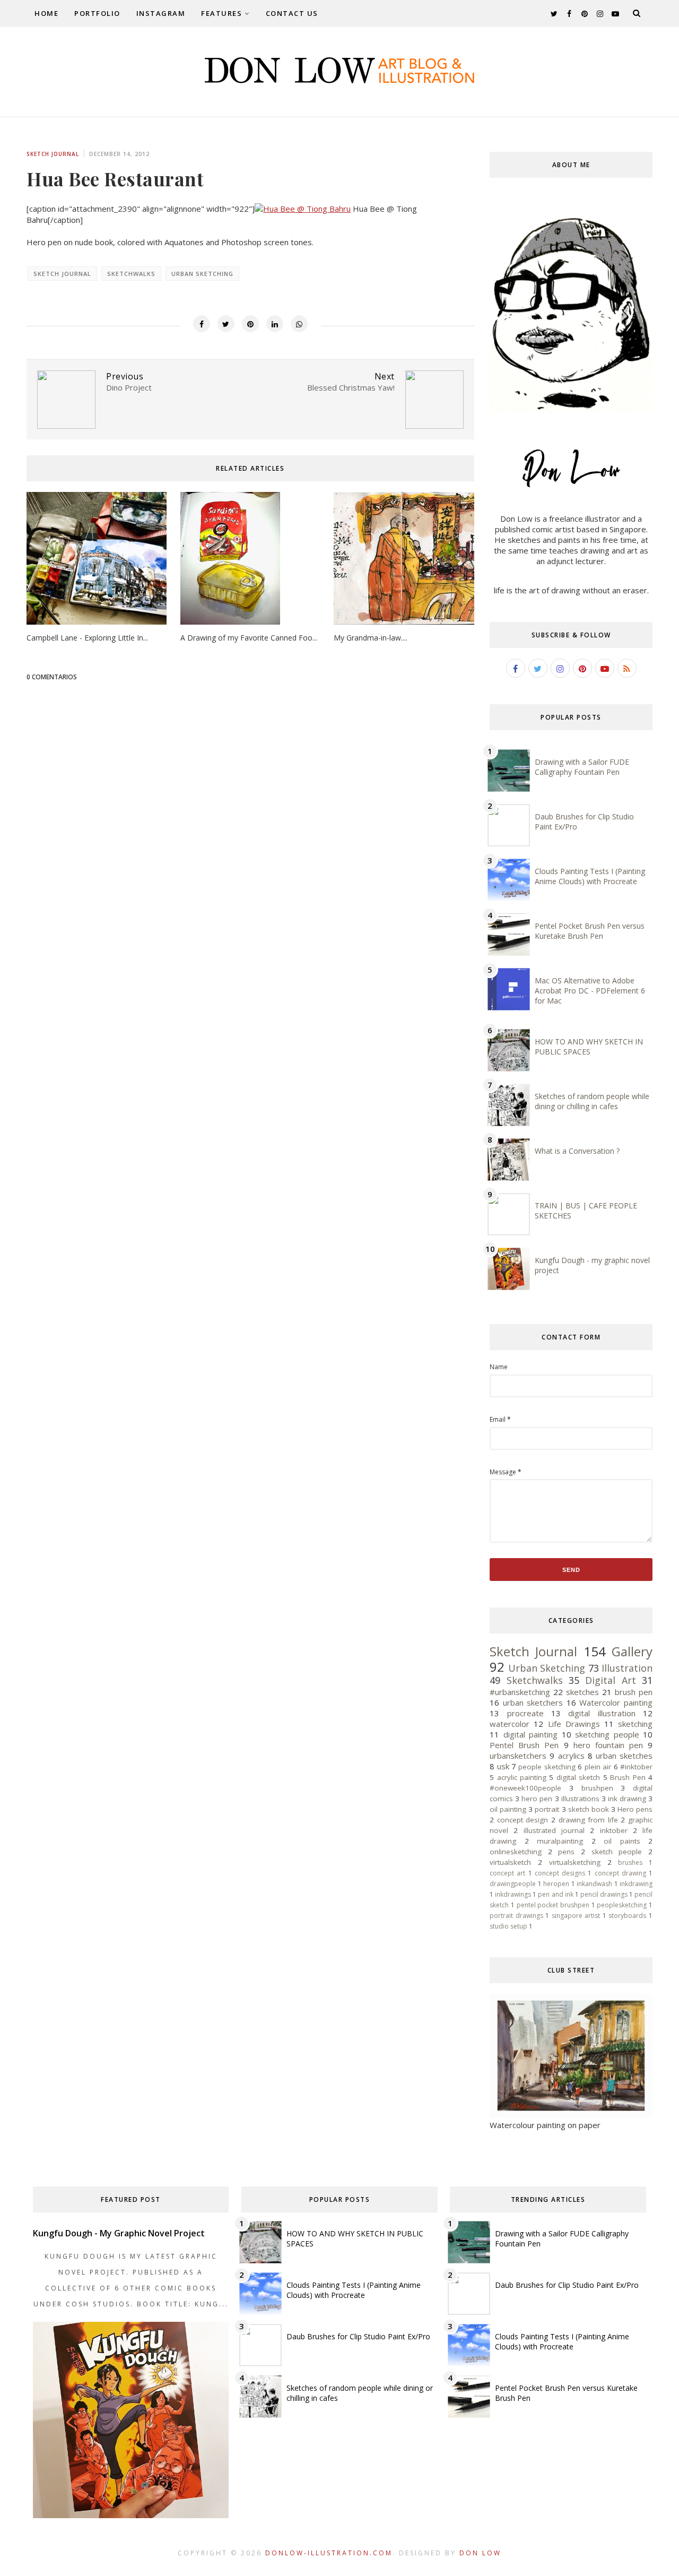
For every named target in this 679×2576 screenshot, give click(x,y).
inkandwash (594, 1884)
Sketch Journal (53, 154)
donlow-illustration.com (329, 2553)
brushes (630, 1862)
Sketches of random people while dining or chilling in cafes (592, 1101)
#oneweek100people (525, 1788)
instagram (161, 13)
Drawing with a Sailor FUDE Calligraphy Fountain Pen (582, 767)
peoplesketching (622, 1905)
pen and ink (555, 1894)
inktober (614, 1830)
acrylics (571, 1756)
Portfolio (97, 13)
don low (480, 2553)
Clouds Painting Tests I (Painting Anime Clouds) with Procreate (590, 876)
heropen (556, 1884)
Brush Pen (628, 1777)
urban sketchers (533, 1702)
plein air (598, 1767)
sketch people (617, 1852)
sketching (635, 1724)
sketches (582, 1692)
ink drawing (627, 1799)
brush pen (634, 1692)
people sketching (547, 1767)
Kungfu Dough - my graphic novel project (119, 2233)
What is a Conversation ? (577, 1151)
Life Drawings (574, 1724)
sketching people (607, 1734)
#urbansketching (520, 1692)
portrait (547, 1809)
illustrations (580, 1799)
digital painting (530, 1734)
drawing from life (588, 1820)
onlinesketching (516, 1852)
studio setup (508, 1926)
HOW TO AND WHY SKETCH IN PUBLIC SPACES (589, 1047)
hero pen (537, 1799)
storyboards (627, 1916)
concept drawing (620, 1873)
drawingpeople (513, 1884)
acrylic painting (522, 1777)
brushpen (597, 1788)
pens (566, 1852)
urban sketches (624, 1756)
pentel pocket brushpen (553, 1905)
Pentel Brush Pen (524, 1745)
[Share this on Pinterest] (250, 324)
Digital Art (610, 1680)
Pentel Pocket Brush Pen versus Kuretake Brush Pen (590, 931)
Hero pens (635, 1809)
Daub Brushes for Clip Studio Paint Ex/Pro (358, 2336)
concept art (507, 1873)
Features (221, 13)
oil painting (508, 1809)
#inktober (636, 1767)
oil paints (622, 1841)
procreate (525, 1713)
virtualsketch (510, 1862)
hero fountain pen (608, 1745)
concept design (523, 1820)
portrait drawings (516, 1916)
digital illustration (602, 1713)
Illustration (627, 1668)
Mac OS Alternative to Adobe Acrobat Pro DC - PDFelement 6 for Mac (590, 991)
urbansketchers (518, 1756)
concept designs (560, 1873)
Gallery (632, 1651)
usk (503, 1766)
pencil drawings (604, 1894)
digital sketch (578, 1777)
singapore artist (576, 1916)
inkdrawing (636, 1884)
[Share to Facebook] (202, 324)
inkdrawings (513, 1894)
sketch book (589, 1809)
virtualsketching (575, 1862)
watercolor (510, 1724)
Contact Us (292, 13)
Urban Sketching (202, 274)
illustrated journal (554, 1830)
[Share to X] (226, 324)
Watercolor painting (616, 1702)
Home (46, 13)
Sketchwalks (131, 274)
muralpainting (560, 1841)
